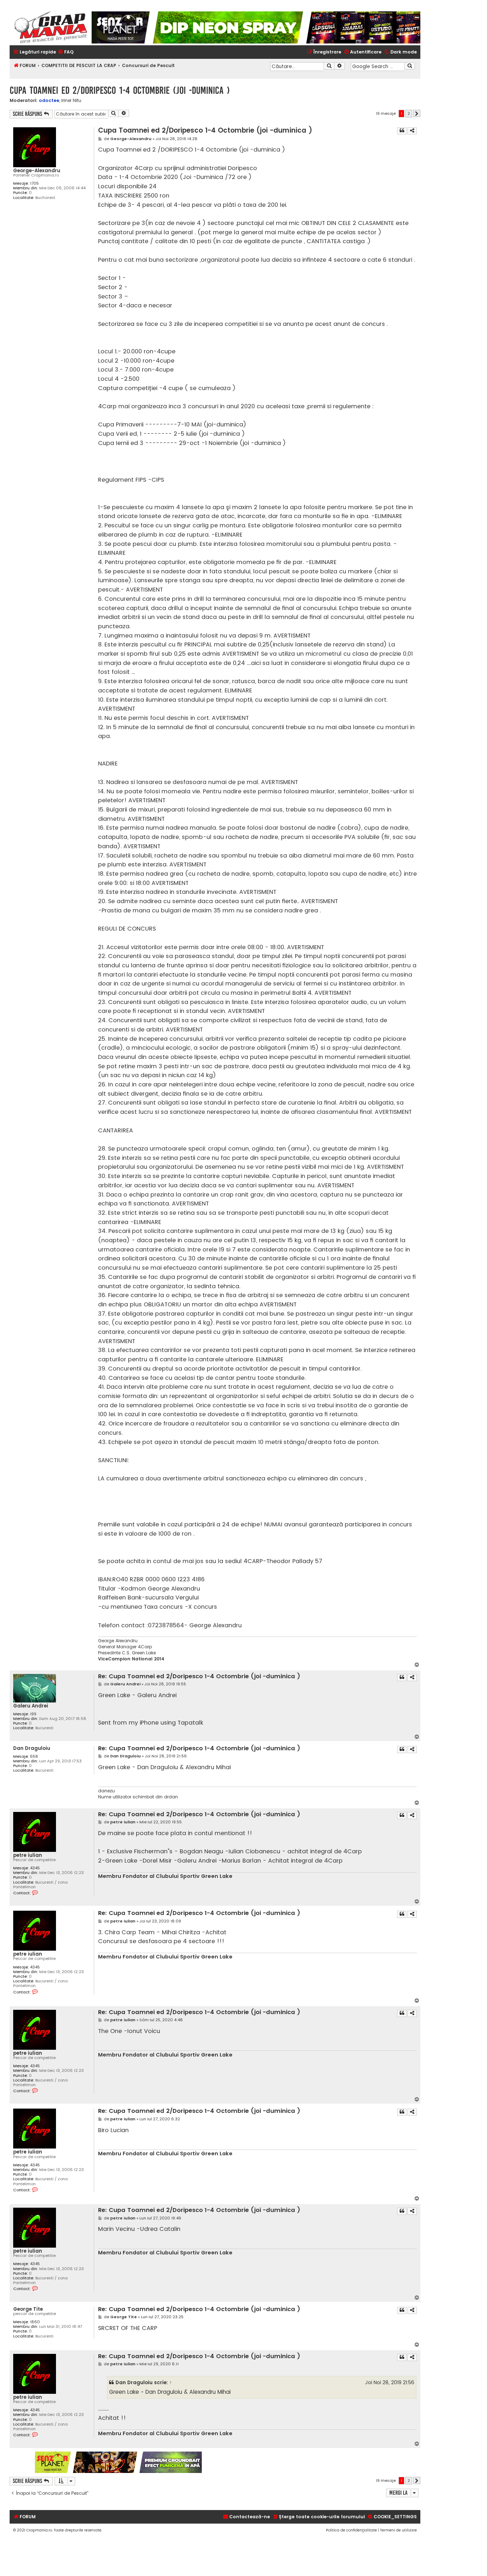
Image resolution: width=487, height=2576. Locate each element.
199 (33, 1714)
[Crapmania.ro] (51, 27)
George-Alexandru (37, 171)
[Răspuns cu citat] (402, 131)
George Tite (28, 2309)
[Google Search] (410, 66)
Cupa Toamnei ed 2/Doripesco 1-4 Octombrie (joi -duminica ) (120, 90)
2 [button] (409, 113)
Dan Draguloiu (32, 1748)
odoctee (49, 100)
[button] (417, 113)
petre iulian (28, 1855)
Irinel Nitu (71, 101)
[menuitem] (66, 52)
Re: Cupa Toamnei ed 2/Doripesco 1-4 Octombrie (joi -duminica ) (199, 1677)
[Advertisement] (312, 2462)
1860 (35, 2322)
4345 (35, 1868)
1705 (34, 183)
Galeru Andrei (31, 1706)
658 (34, 1756)
